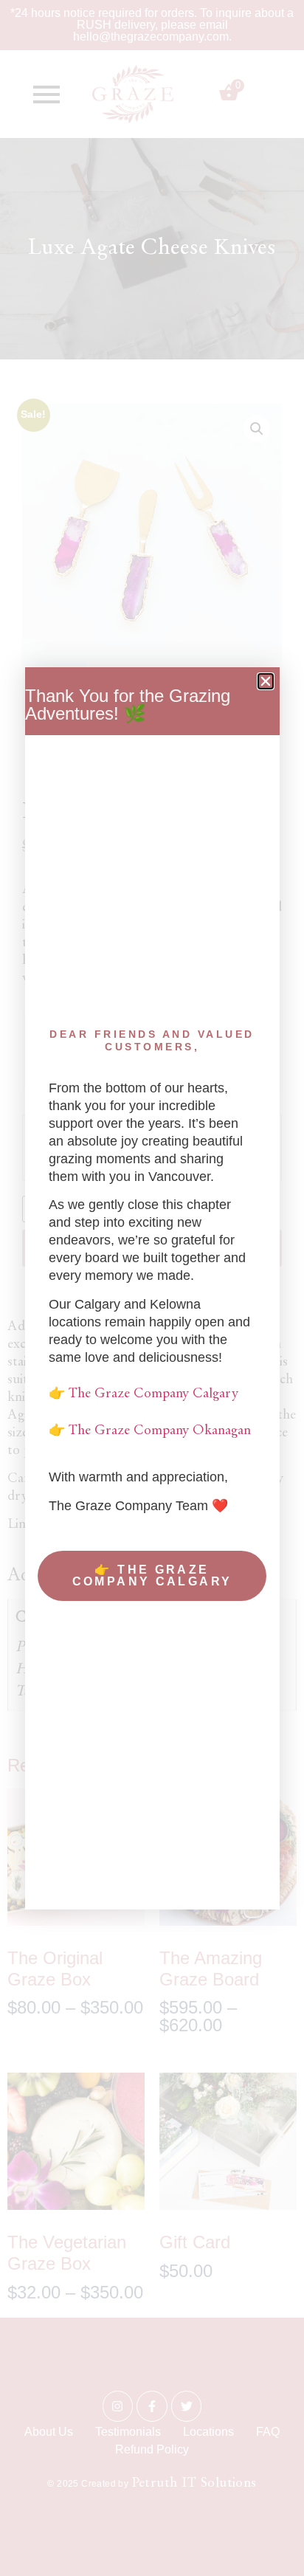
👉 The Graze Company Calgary (144, 1394)
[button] (266, 681)
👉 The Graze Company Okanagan (150, 1431)
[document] (152, 1288)
